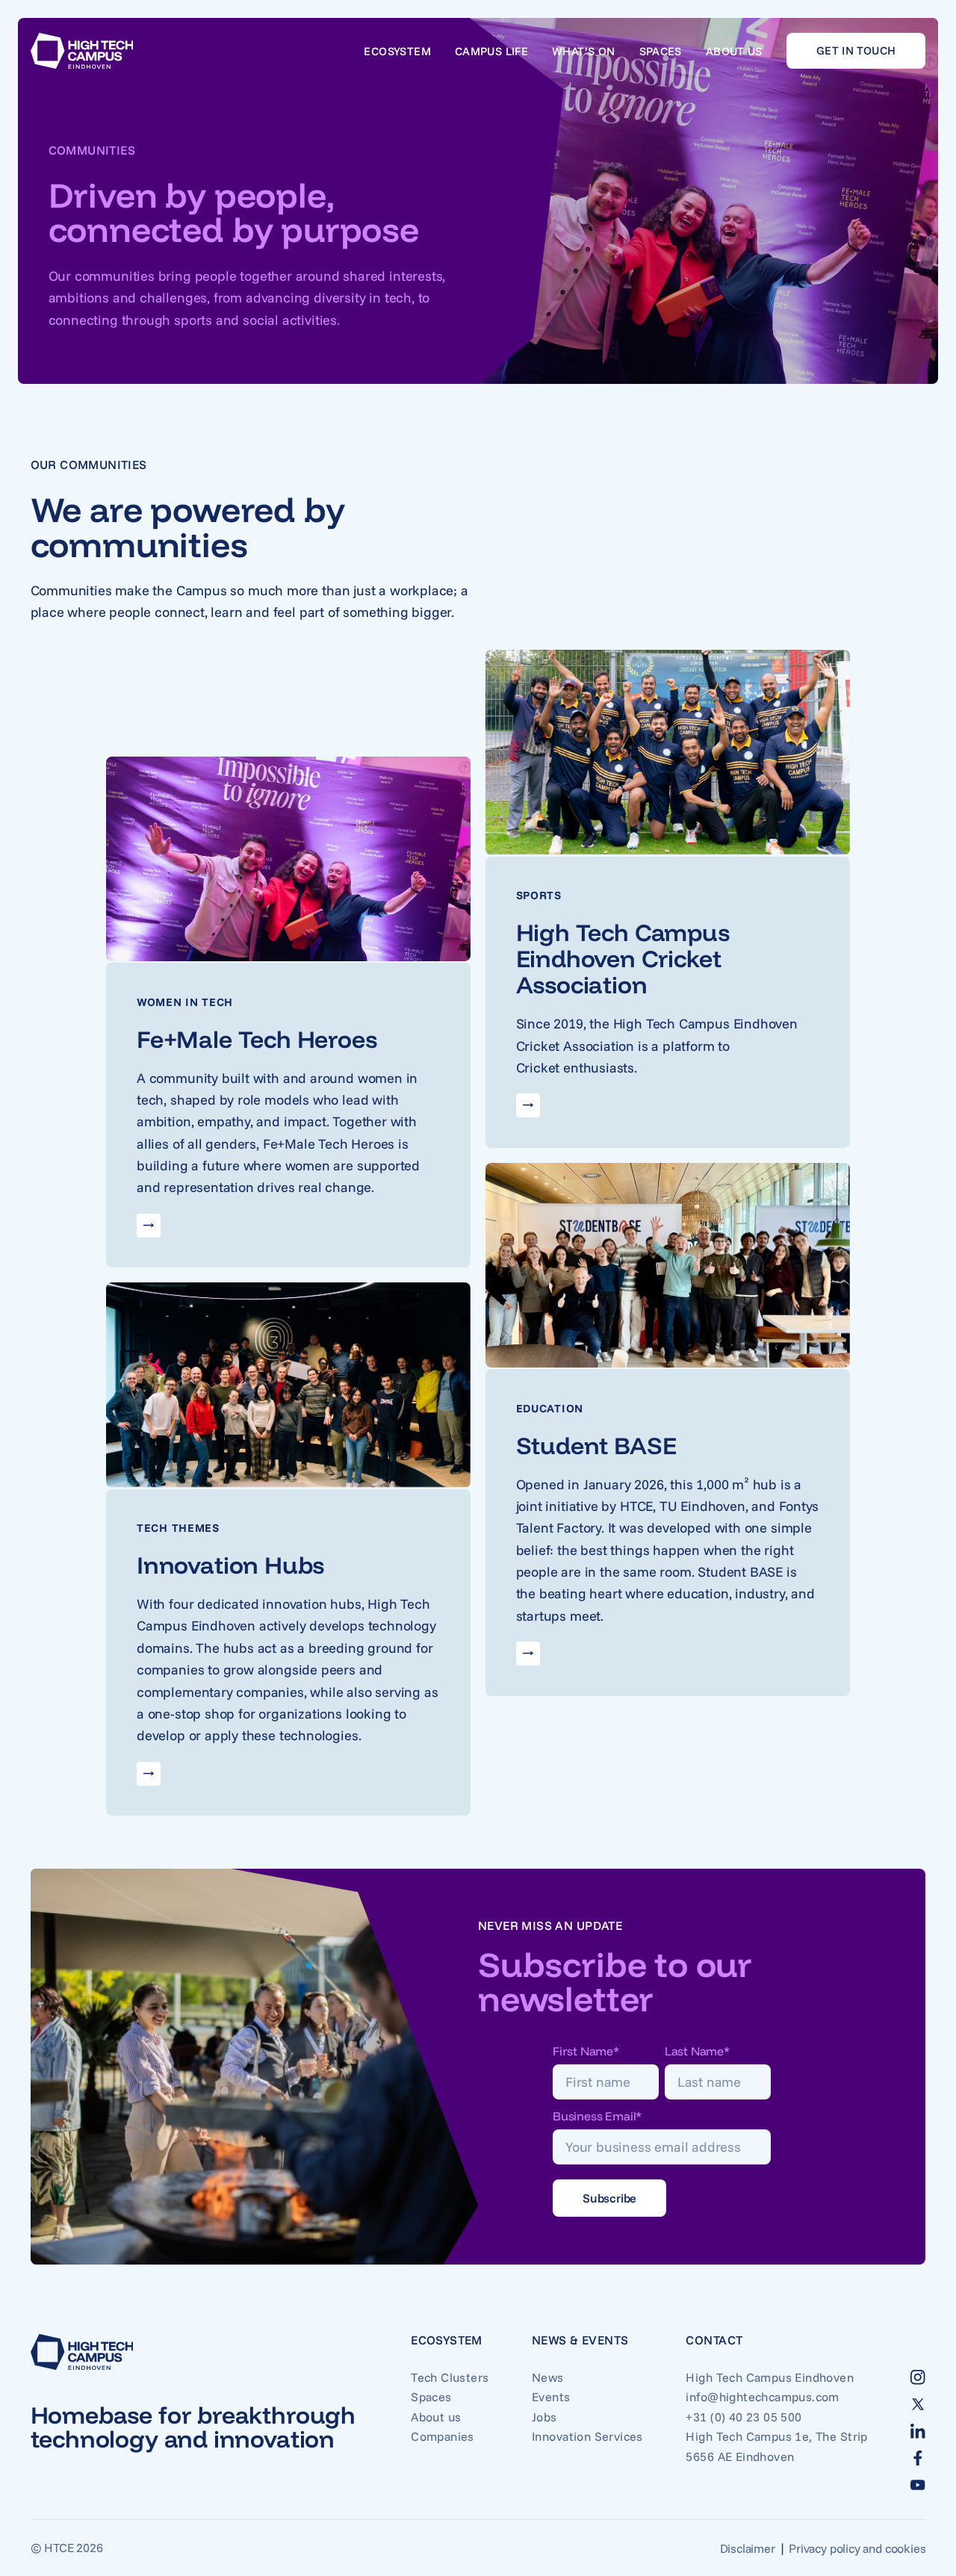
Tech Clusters (450, 2377)
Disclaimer (748, 2548)
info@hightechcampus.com (762, 2397)
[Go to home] (82, 51)
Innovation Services (587, 2436)
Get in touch (856, 50)
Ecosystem (397, 51)
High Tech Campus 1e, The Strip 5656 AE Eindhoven (776, 2446)
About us (734, 51)
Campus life (491, 51)
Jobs (544, 2417)
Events (551, 2397)
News (548, 2377)
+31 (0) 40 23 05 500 (744, 2417)
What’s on (583, 51)
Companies (443, 2436)
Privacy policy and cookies (857, 2548)
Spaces (661, 51)
